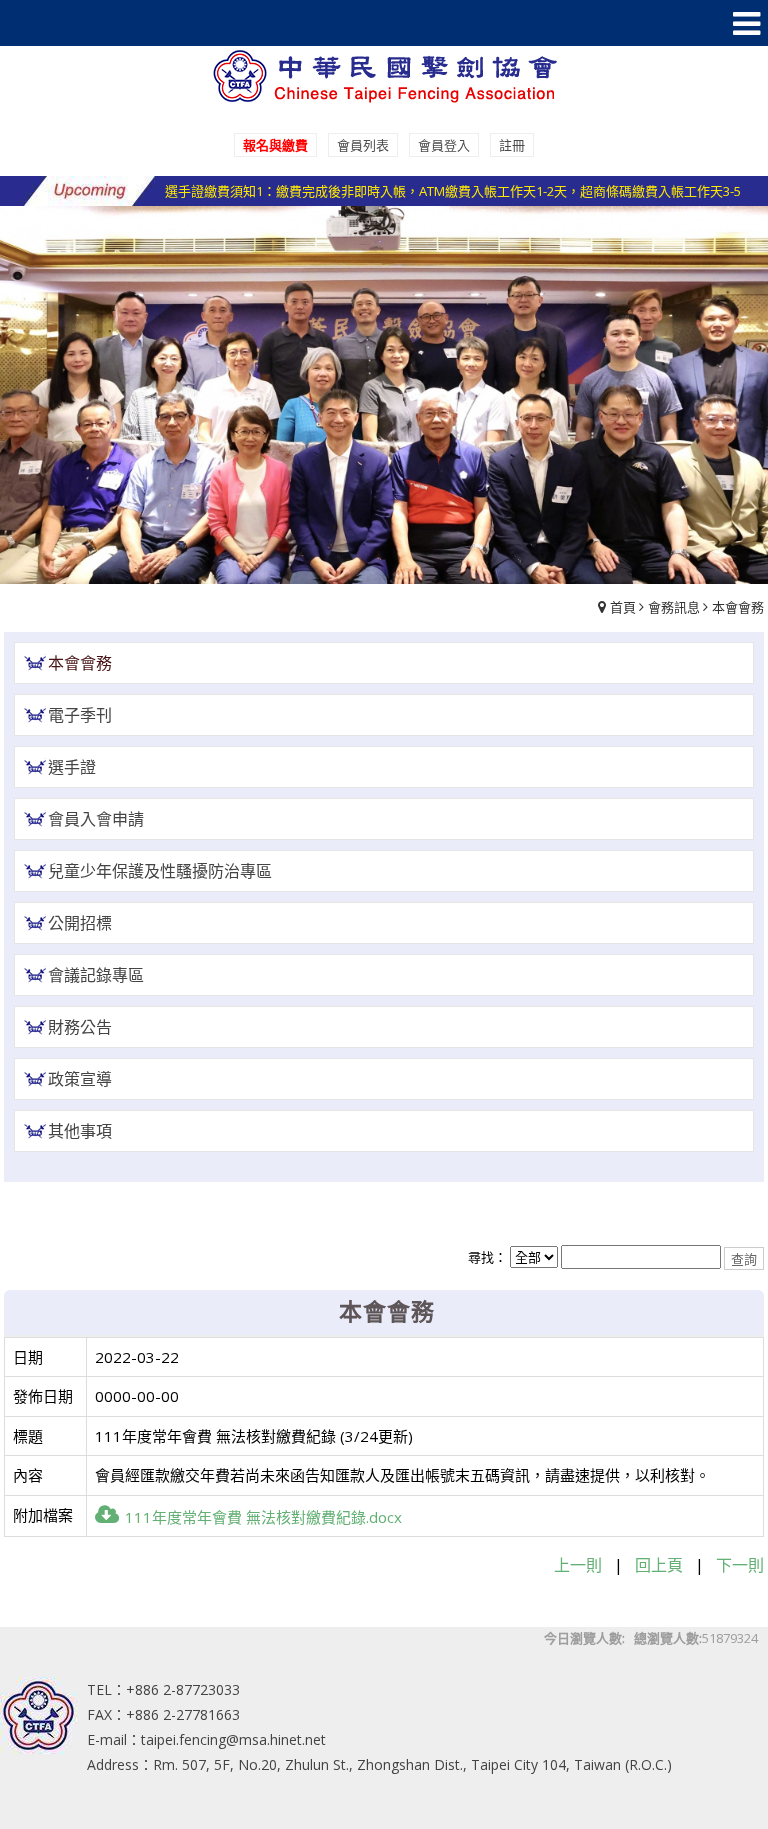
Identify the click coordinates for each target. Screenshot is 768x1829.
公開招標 (80, 923)
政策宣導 (80, 1079)
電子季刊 (80, 715)
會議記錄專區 (96, 975)
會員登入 (444, 145)
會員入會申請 (96, 819)
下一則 (740, 1565)
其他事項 (80, 1131)
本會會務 (738, 607)
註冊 (512, 145)
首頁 (623, 607)
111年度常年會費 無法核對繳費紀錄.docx (263, 1517)
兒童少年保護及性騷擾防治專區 (160, 871)
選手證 (72, 767)
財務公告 (80, 1027)
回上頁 (659, 1565)
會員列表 (363, 145)
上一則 (578, 1565)
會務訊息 (674, 607)
